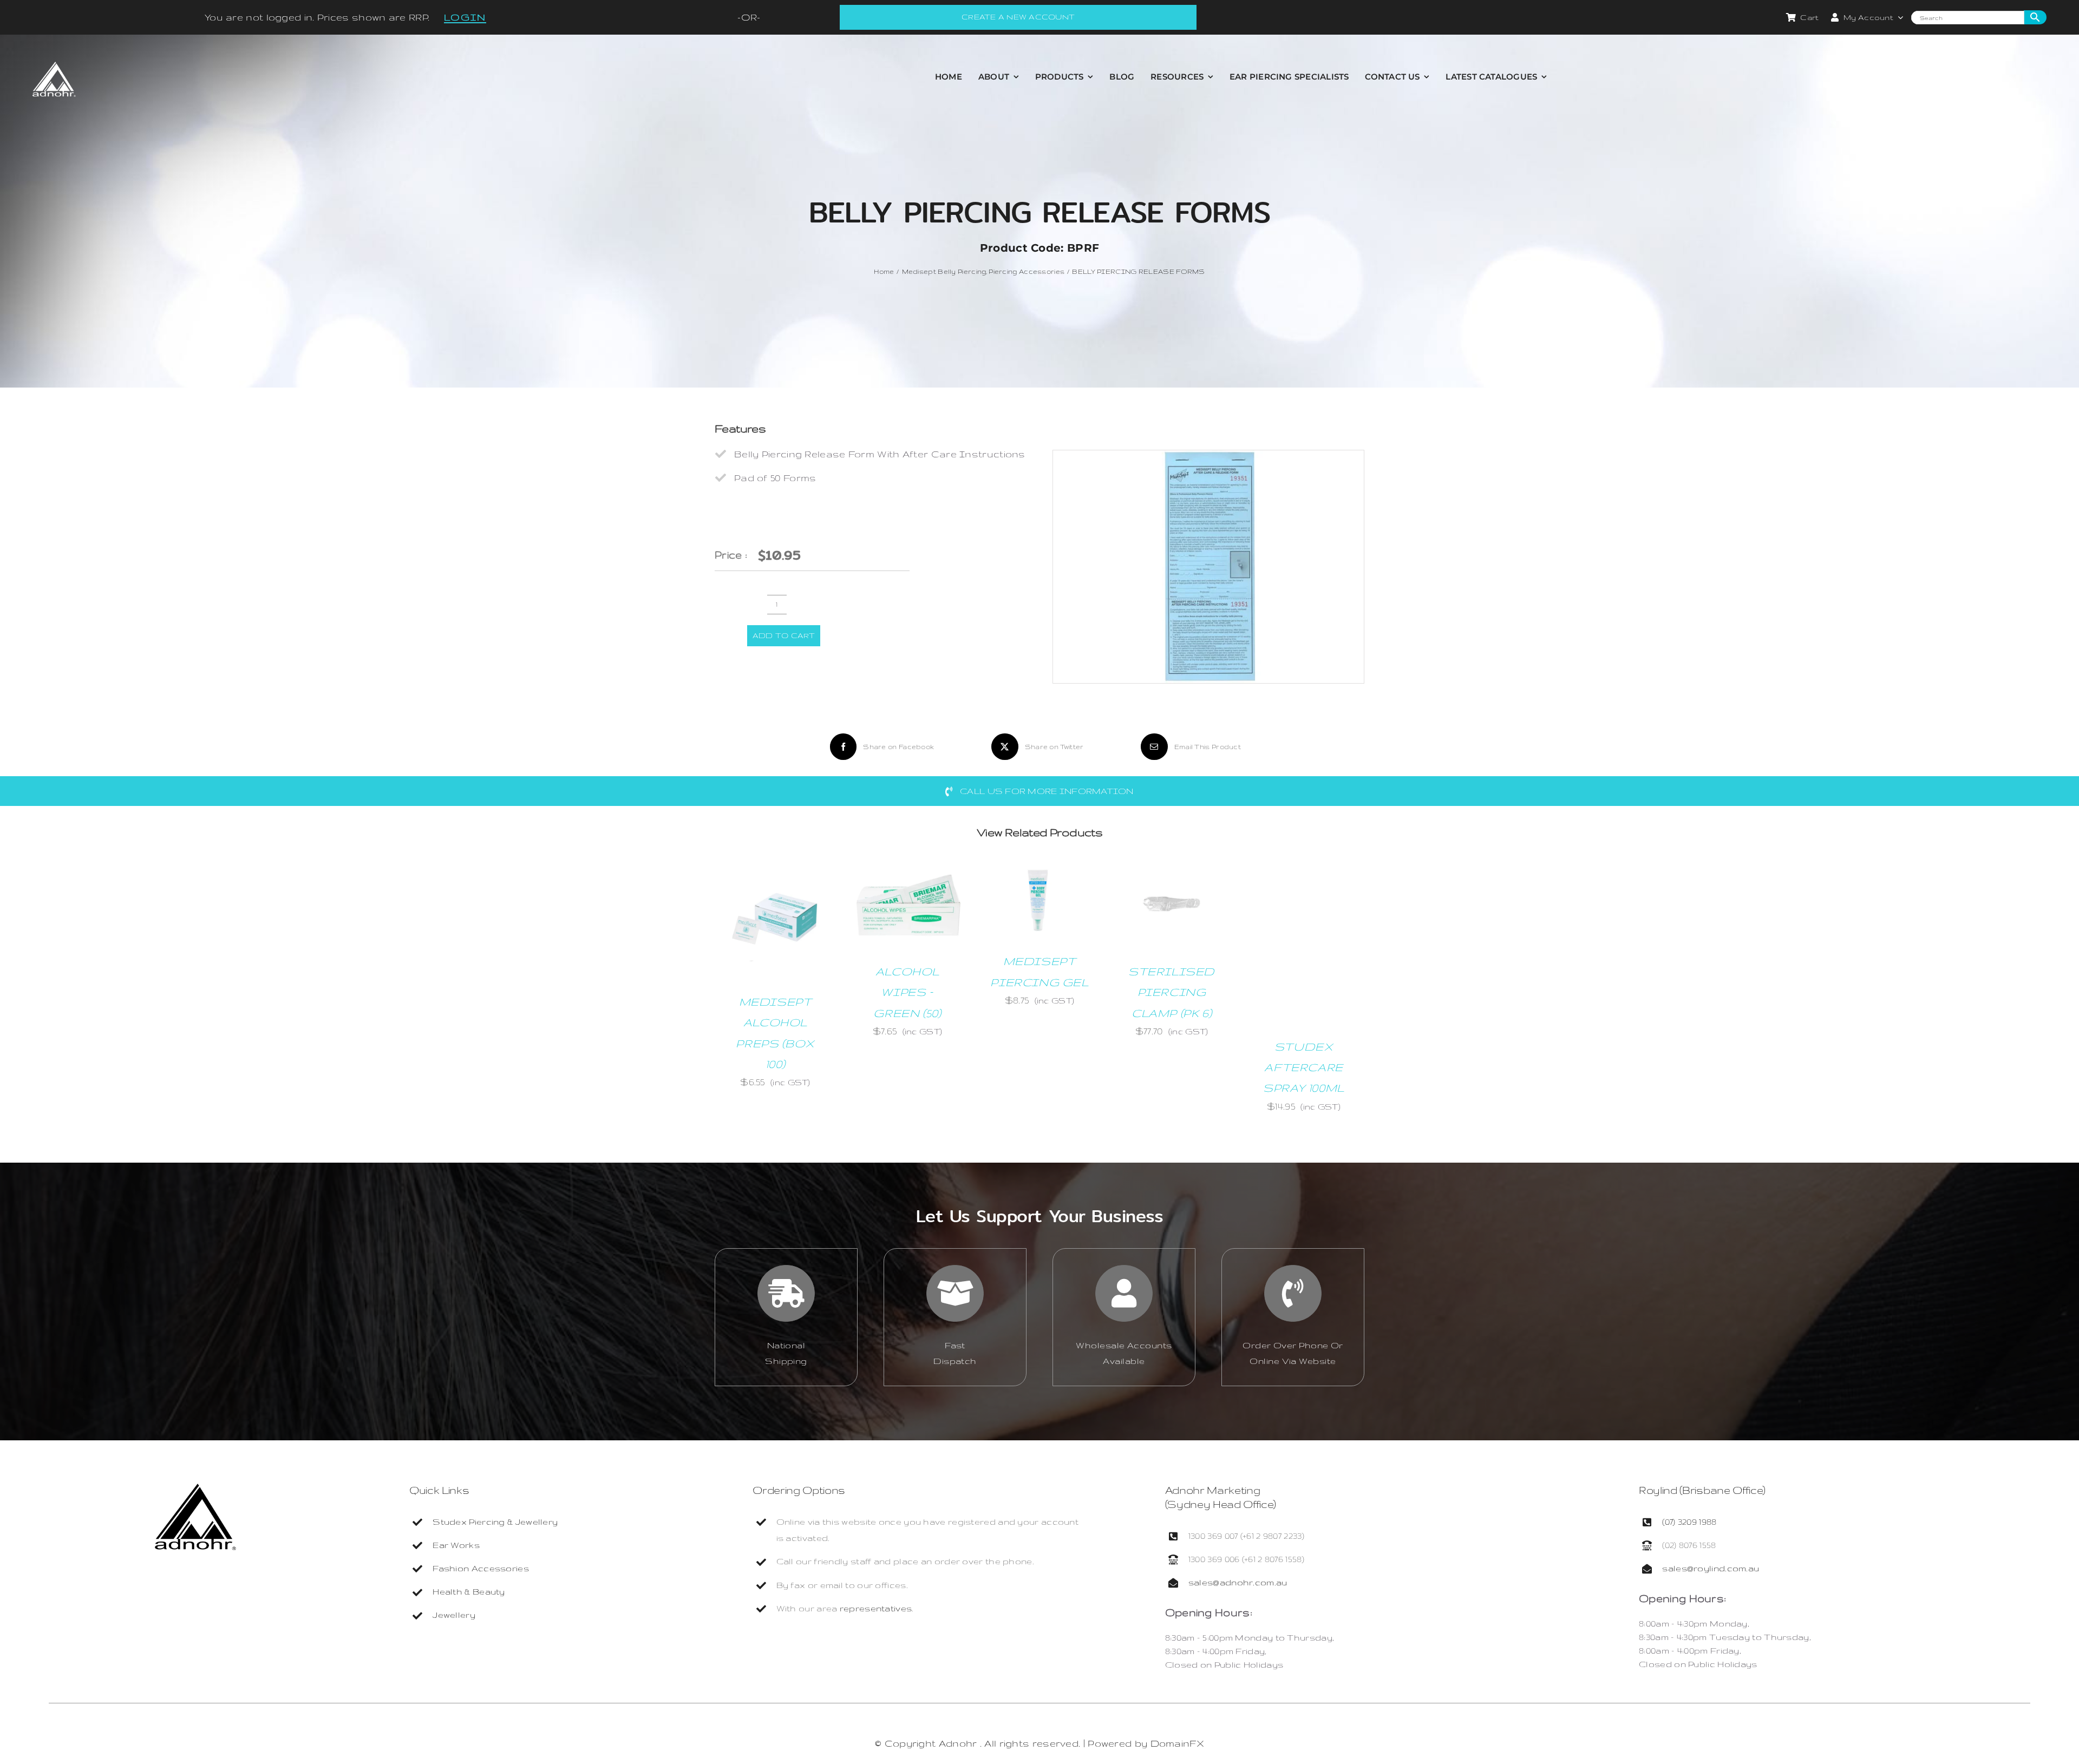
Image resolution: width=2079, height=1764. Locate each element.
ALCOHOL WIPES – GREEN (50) (907, 992)
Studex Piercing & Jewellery (495, 1522)
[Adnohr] (195, 1489)
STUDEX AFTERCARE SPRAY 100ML (1304, 1067)
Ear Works (456, 1545)
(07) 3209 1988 (1689, 1522)
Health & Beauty (469, 1592)
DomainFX (1177, 1743)
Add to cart (784, 635)
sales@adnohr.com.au (1238, 1582)
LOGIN (465, 17)
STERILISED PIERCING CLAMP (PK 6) (1172, 992)
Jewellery (454, 1615)
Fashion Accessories (481, 1568)
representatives (876, 1608)
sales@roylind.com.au (1711, 1568)
